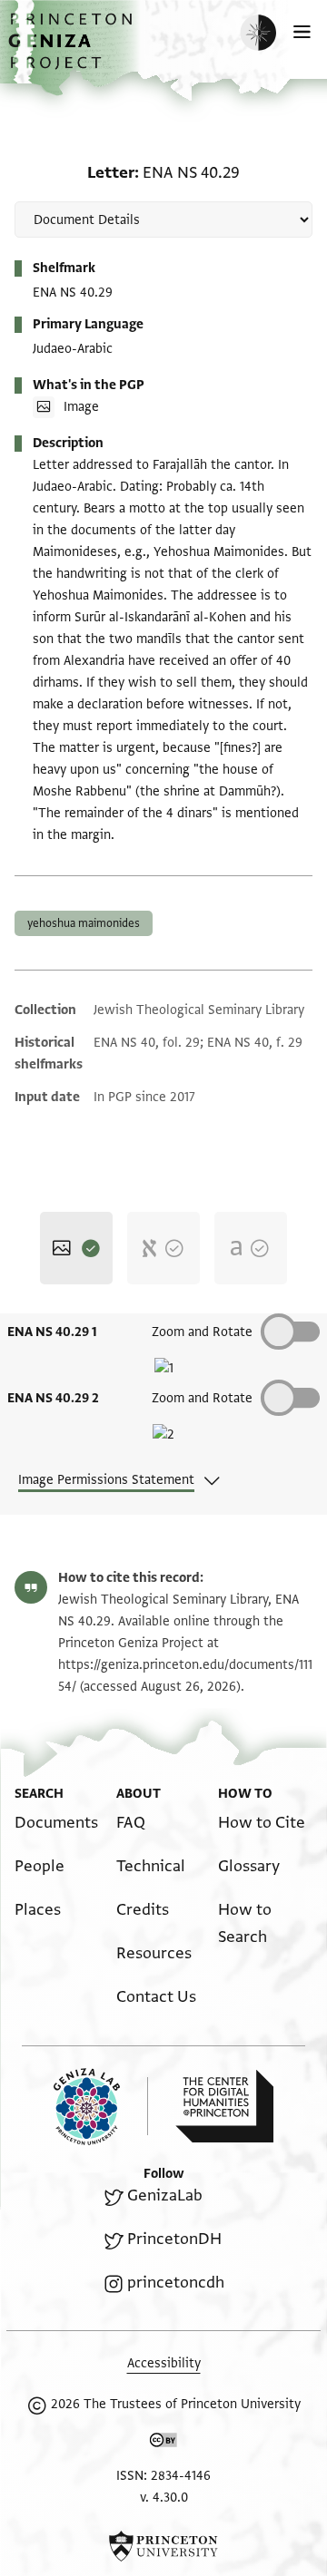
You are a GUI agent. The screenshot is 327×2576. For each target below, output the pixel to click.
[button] (73, 50)
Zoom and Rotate (202, 1332)
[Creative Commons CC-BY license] (163, 2444)
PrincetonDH (174, 2239)
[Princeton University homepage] (163, 2546)
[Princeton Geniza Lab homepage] (101, 2107)
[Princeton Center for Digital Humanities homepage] (224, 2106)
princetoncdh (176, 2283)
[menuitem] (56, 1823)
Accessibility (164, 2363)
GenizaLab (165, 2195)
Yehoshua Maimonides (84, 923)
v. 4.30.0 (164, 2498)
